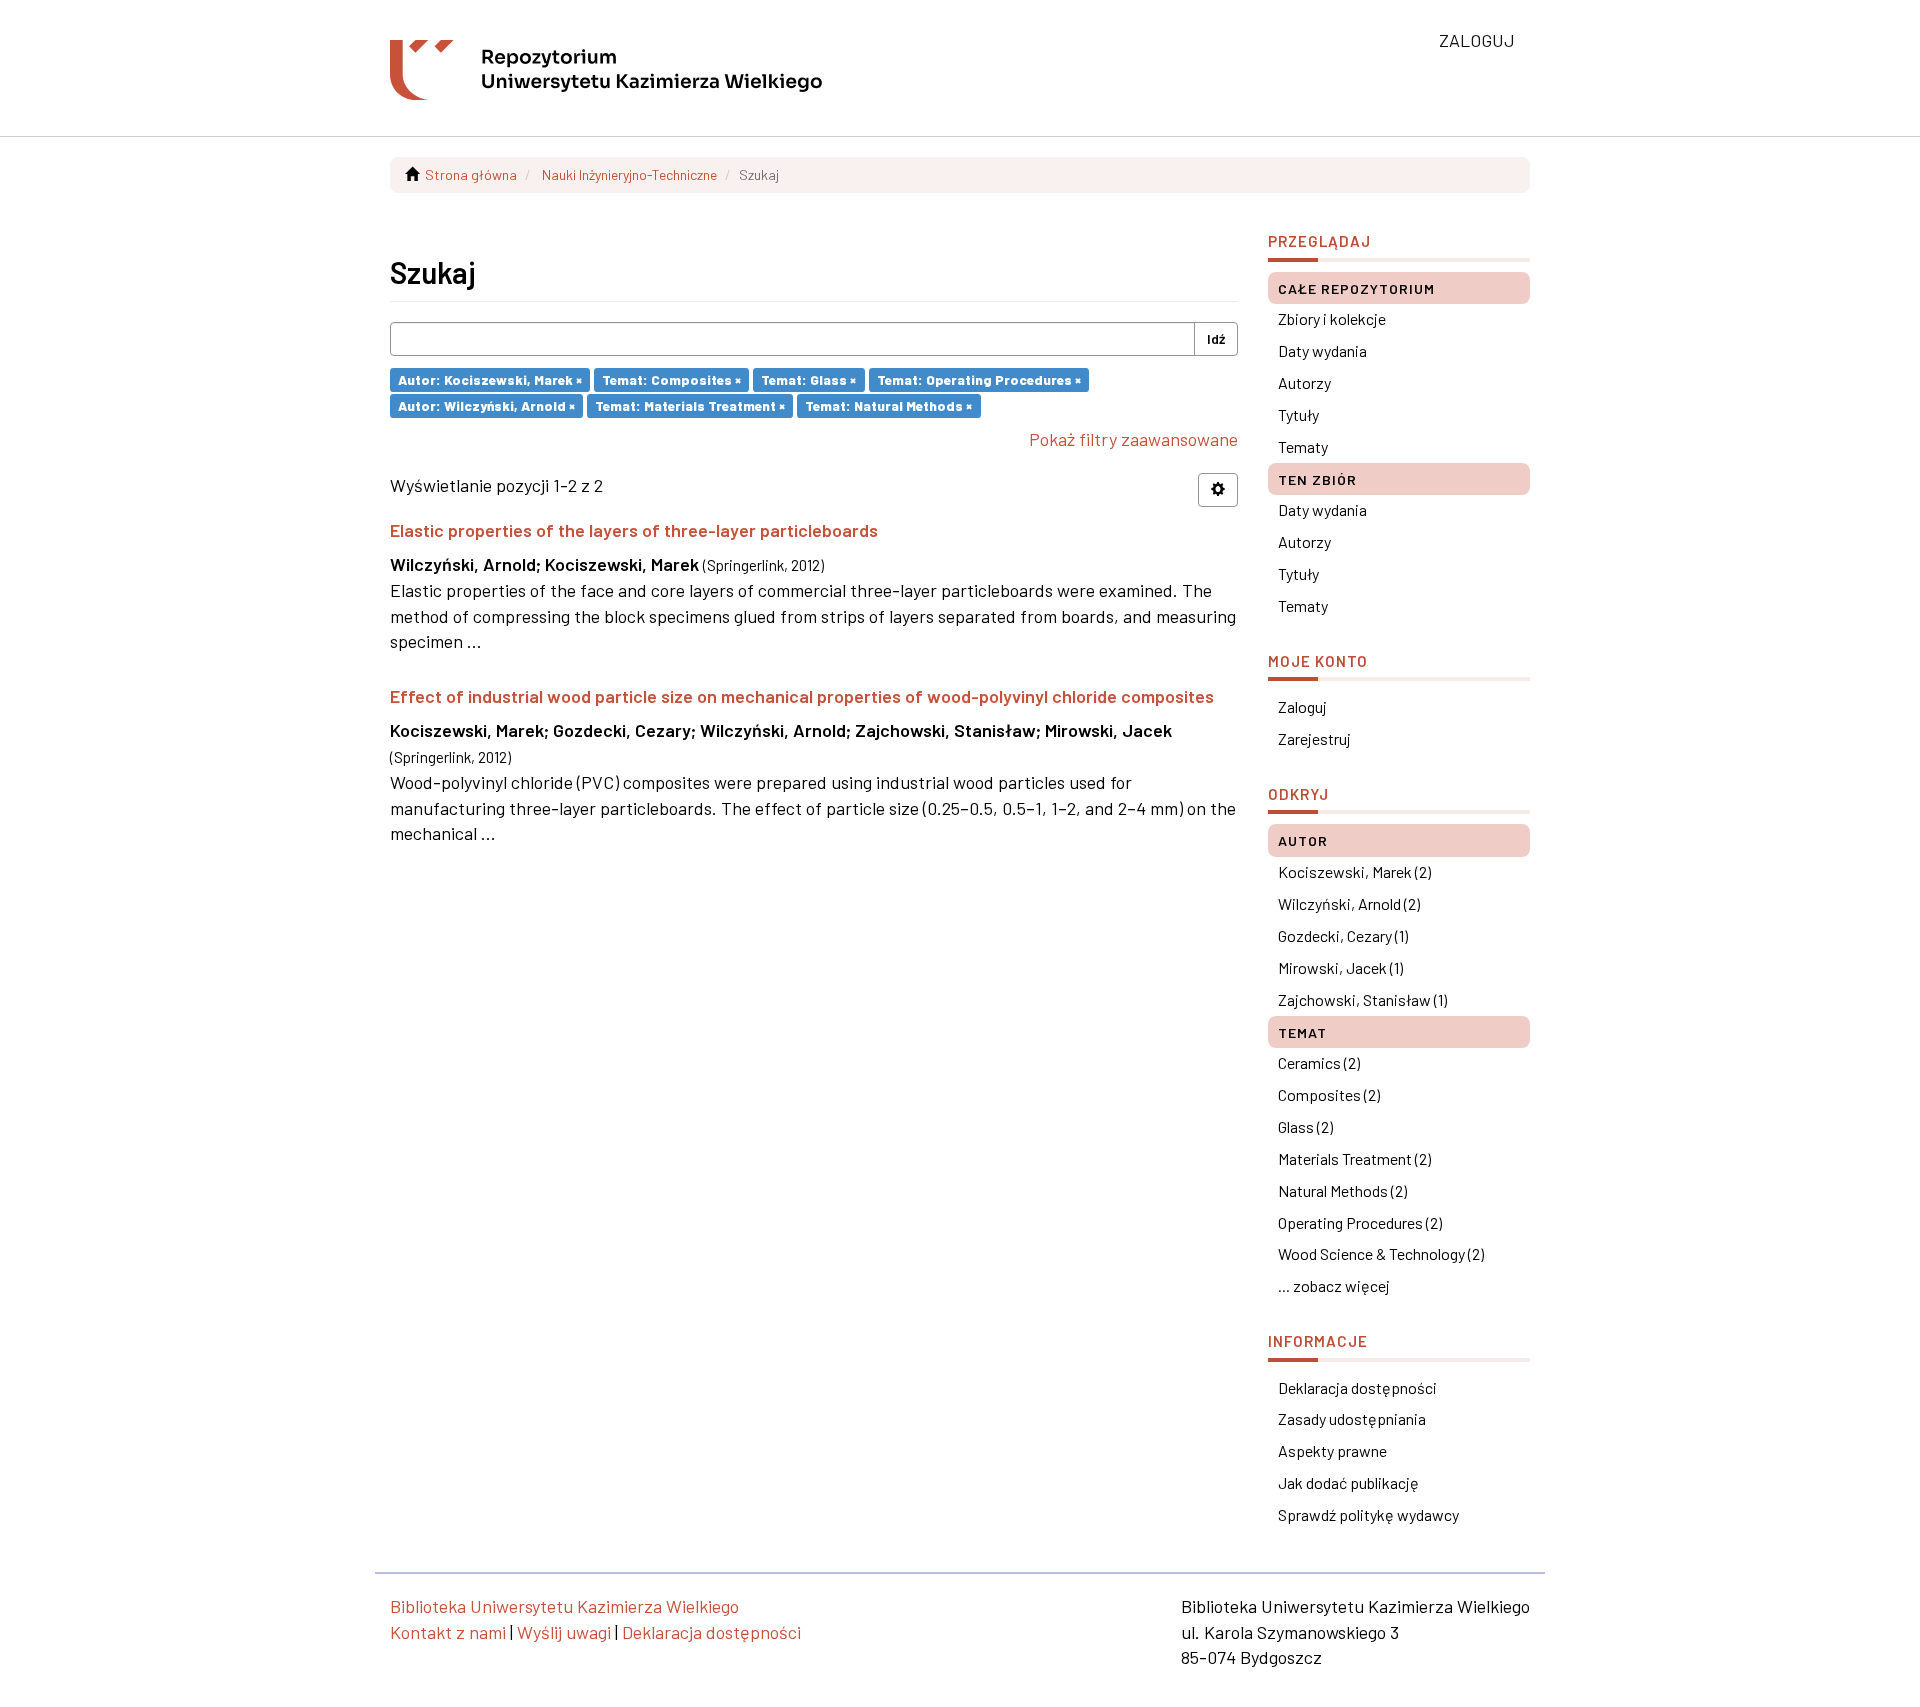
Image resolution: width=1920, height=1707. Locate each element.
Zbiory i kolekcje (1332, 318)
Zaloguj (1302, 706)
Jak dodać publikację (1348, 1482)
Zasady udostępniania (1352, 1418)
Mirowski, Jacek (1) (1340, 967)
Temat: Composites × (671, 379)
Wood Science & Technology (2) (1381, 1253)
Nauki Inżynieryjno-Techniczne (629, 174)
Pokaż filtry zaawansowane (1133, 439)
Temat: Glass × (808, 379)
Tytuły (1298, 414)
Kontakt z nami (448, 1632)
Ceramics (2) (1319, 1062)
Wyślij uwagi (564, 1632)
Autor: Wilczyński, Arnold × (486, 405)
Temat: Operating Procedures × (979, 379)
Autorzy (1304, 382)
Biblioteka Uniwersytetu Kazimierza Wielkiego (564, 1606)
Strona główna (471, 174)
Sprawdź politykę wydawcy (1368, 1514)
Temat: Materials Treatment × (690, 405)
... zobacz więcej (1334, 1285)
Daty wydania (1322, 350)
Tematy (1303, 446)
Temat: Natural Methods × (888, 405)
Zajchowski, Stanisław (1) (1362, 999)
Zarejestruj (1314, 738)
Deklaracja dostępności (1357, 1387)
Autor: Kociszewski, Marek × (490, 379)
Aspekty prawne (1332, 1450)
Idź (1216, 338)
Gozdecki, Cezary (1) (1343, 935)
